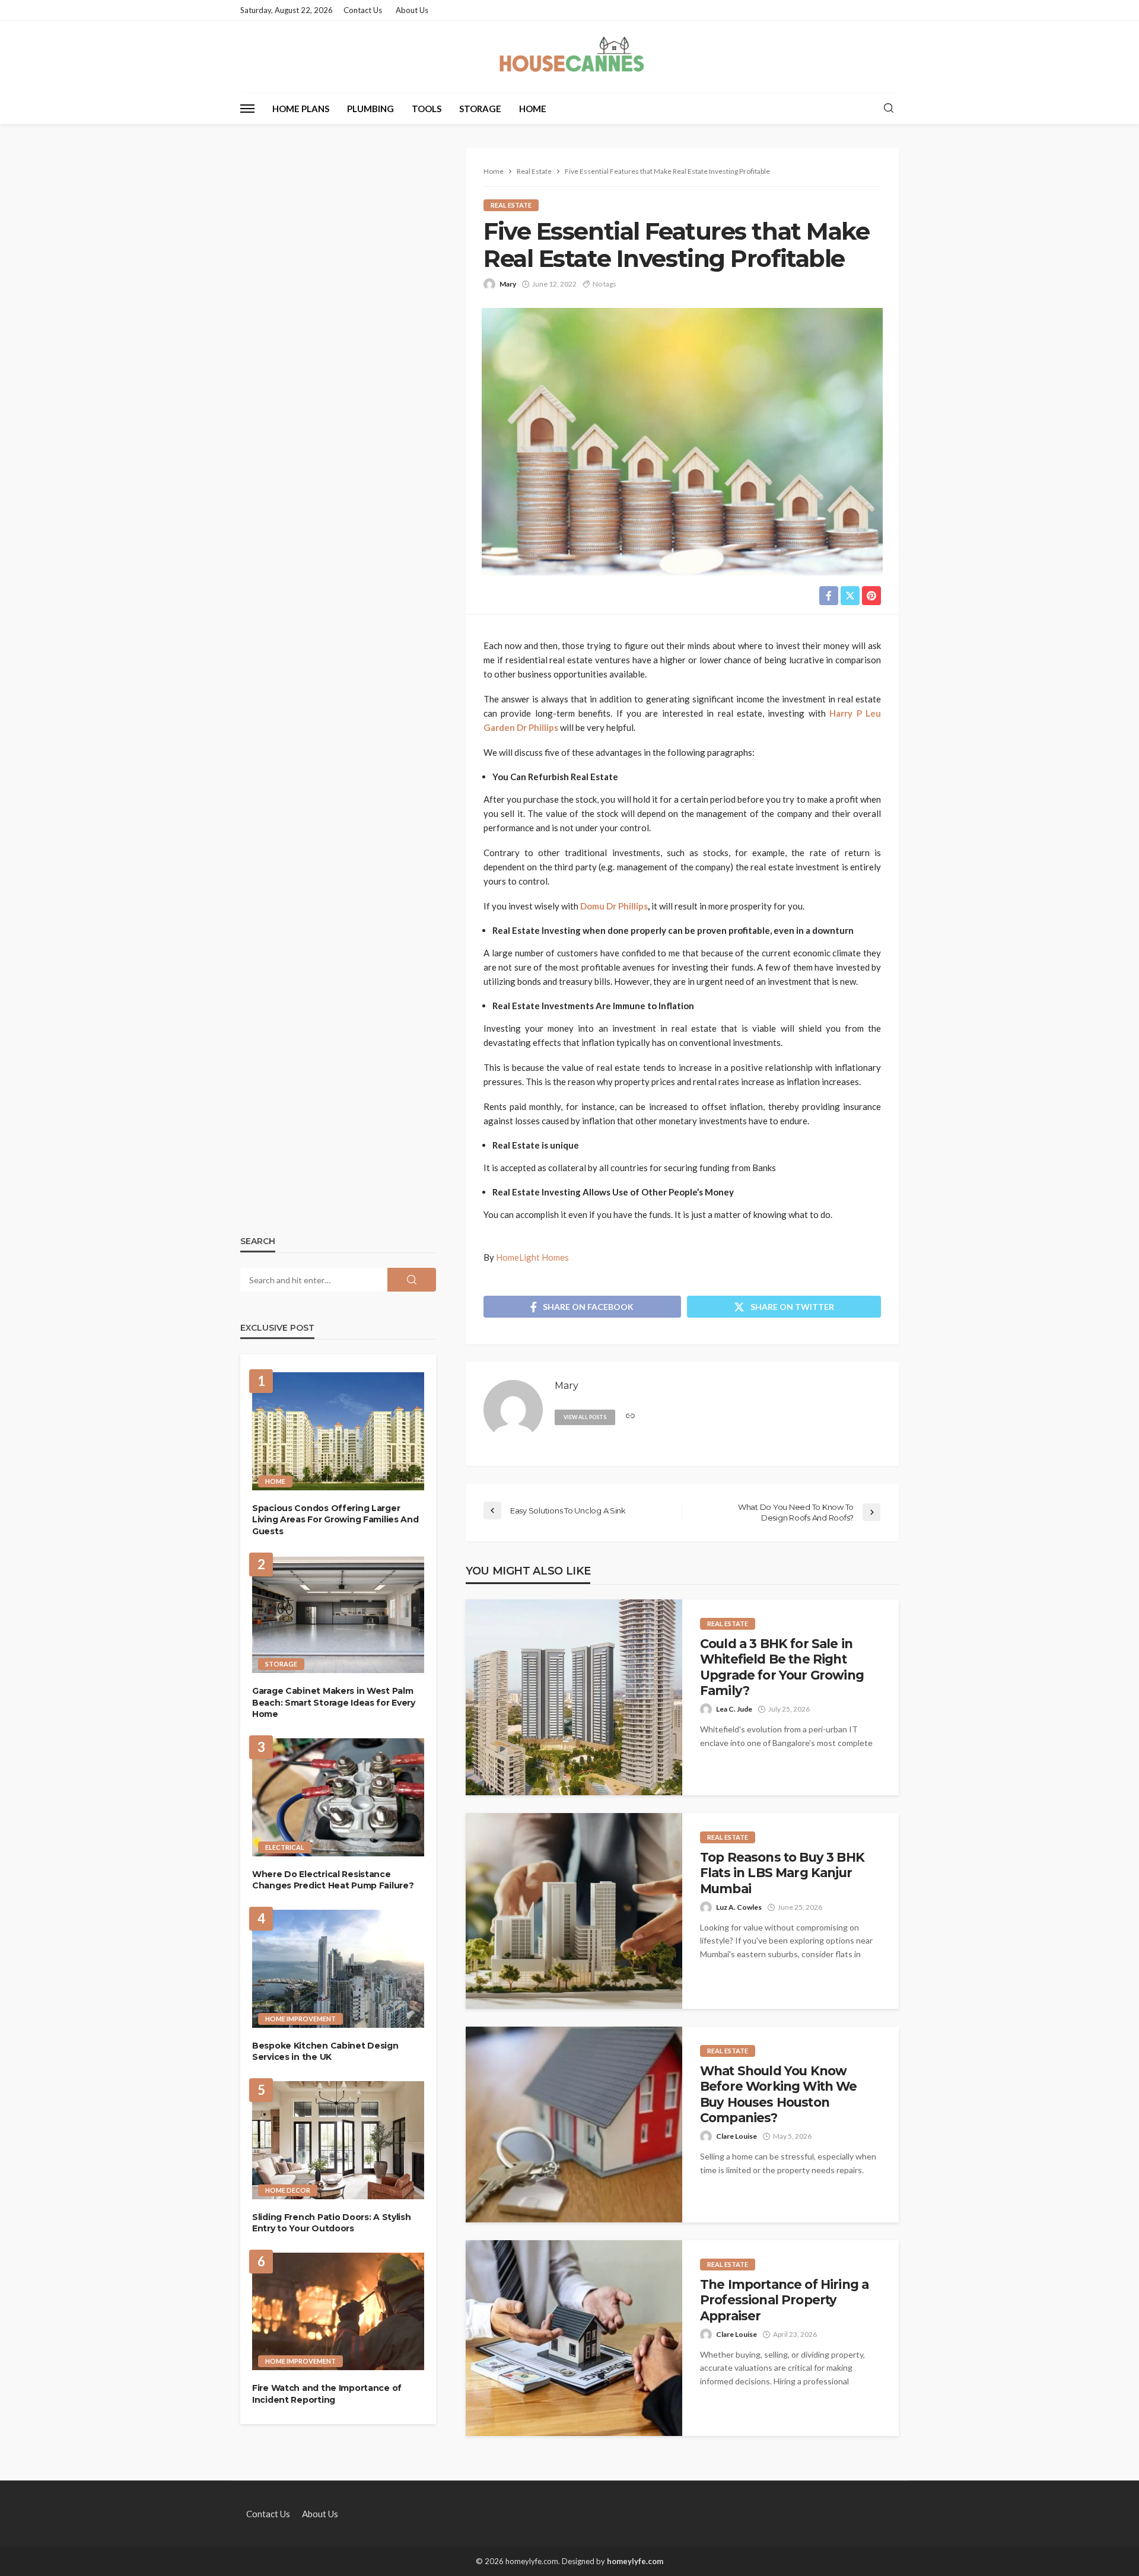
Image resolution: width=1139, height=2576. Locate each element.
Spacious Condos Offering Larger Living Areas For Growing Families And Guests (335, 1520)
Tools (427, 109)
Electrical (285, 1847)
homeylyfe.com (635, 2561)
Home (533, 109)
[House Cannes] (570, 57)
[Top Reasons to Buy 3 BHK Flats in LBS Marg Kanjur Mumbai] (574, 1911)
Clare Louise (736, 2136)
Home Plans (301, 109)
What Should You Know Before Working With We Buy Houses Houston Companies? (779, 2094)
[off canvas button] (247, 109)
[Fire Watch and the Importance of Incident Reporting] (338, 2312)
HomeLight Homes (532, 1257)
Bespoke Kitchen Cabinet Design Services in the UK (325, 2052)
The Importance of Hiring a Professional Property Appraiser (784, 2300)
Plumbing (370, 109)
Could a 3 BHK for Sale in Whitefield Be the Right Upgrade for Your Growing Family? (782, 1667)
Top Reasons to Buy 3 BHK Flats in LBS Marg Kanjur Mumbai (782, 1873)
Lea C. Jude (734, 1709)
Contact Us (363, 10)
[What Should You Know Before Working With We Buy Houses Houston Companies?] (574, 2125)
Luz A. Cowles (739, 1907)
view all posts (585, 1417)
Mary (508, 284)
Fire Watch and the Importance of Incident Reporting (327, 2394)
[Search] (889, 109)
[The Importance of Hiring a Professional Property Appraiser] (574, 2338)
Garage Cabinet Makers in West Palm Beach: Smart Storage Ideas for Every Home (334, 1702)
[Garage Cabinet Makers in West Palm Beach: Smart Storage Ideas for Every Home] (338, 1615)
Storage (480, 109)
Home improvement (300, 2019)
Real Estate (511, 205)
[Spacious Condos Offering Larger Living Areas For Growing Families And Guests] (338, 1431)
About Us (412, 10)
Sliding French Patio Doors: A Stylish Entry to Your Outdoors (332, 2223)
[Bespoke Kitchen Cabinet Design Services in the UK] (338, 1969)
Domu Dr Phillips (614, 906)
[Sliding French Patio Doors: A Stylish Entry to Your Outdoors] (338, 2140)
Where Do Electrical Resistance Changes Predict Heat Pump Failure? (333, 1880)
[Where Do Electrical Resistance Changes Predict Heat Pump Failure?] (338, 1797)
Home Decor (288, 2190)
